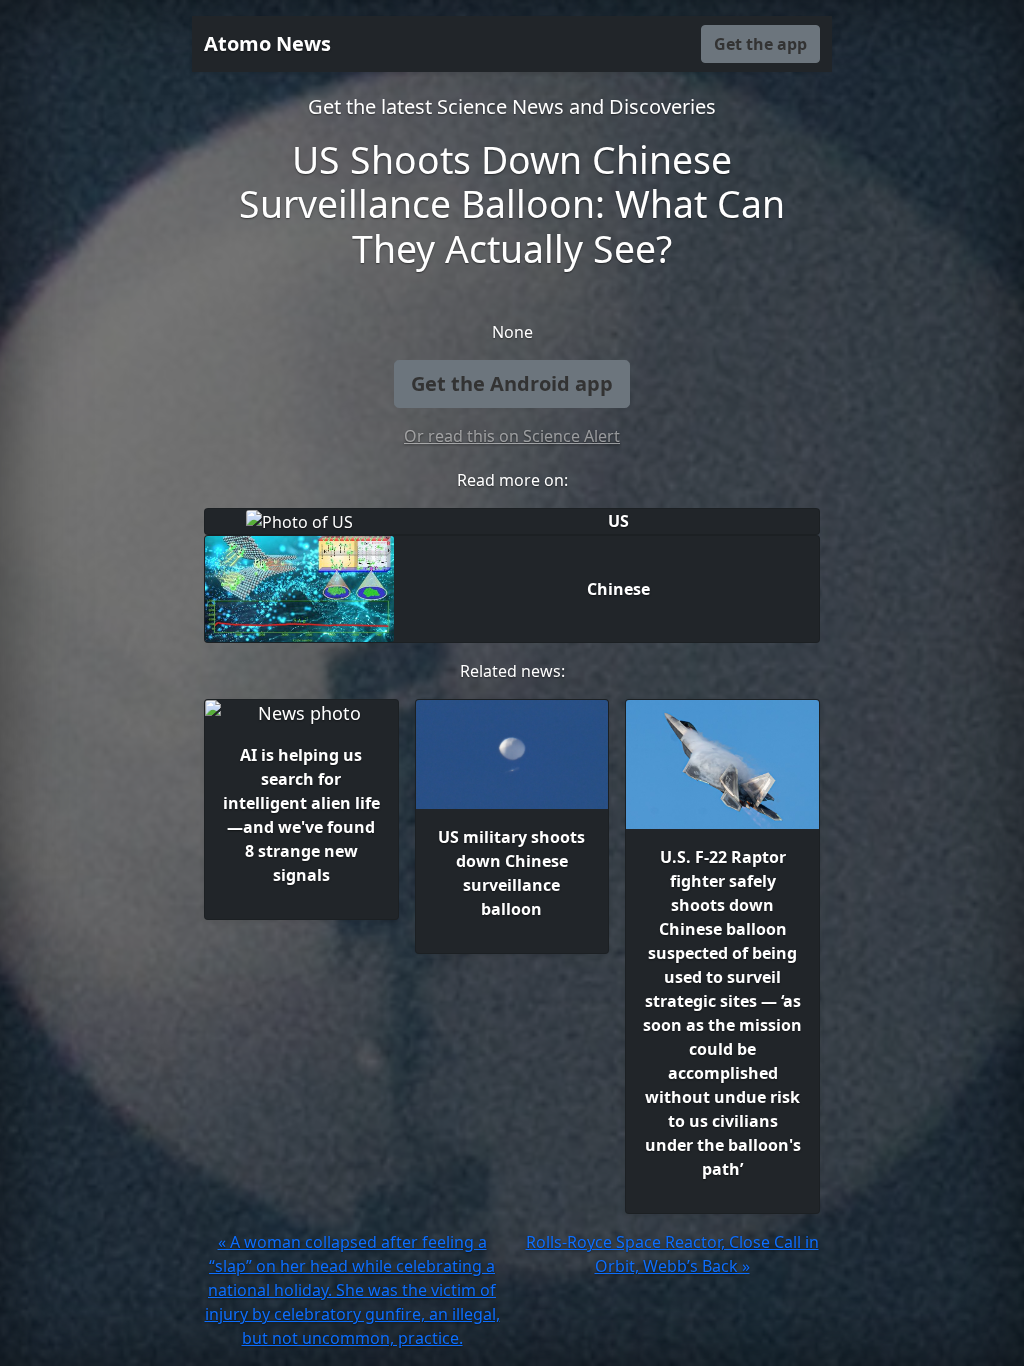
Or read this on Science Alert (512, 436)
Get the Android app (512, 383)
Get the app (760, 44)
